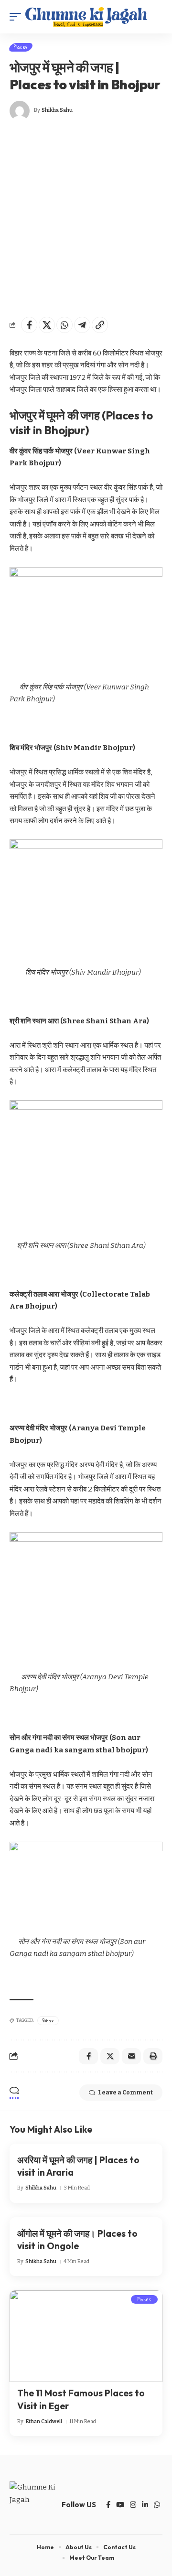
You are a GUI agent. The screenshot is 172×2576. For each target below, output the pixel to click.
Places (21, 47)
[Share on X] (47, 325)
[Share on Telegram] (82, 325)
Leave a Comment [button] (125, 2093)
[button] (18, 17)
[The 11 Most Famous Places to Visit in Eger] (86, 2336)
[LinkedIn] (145, 2505)
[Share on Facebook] (29, 325)
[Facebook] (108, 2505)
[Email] (131, 2056)
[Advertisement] (86, 219)
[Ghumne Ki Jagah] (86, 17)
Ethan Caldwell (44, 2421)
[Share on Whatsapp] (64, 325)
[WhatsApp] (157, 2505)
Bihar (48, 2020)
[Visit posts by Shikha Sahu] (20, 111)
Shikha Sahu (57, 110)
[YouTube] (120, 2505)
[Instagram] (133, 2505)
